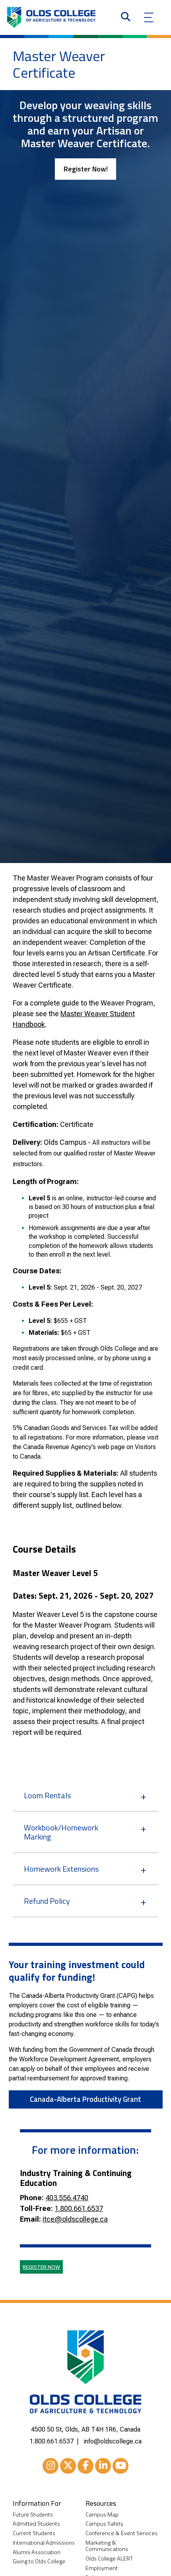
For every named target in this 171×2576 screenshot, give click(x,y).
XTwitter (68, 2466)
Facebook (85, 2466)
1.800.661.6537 (79, 2208)
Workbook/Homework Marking (61, 1832)
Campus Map (102, 2515)
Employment (102, 2568)
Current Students (34, 2533)
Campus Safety (104, 2524)
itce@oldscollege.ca (75, 2219)
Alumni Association (37, 2552)
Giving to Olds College (39, 2562)
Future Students (33, 2515)
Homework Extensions (61, 1869)
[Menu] (149, 17)
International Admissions (44, 2543)
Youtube (120, 2466)
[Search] (126, 17)
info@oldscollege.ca (113, 2441)
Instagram (51, 2466)
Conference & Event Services (121, 2533)
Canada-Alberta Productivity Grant (85, 2099)
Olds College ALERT (109, 2559)
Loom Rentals (47, 1795)
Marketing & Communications (107, 2546)
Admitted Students (36, 2524)
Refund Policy (47, 1901)
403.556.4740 (67, 2198)
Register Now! (86, 169)
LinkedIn (103, 2466)
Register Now (41, 2267)
